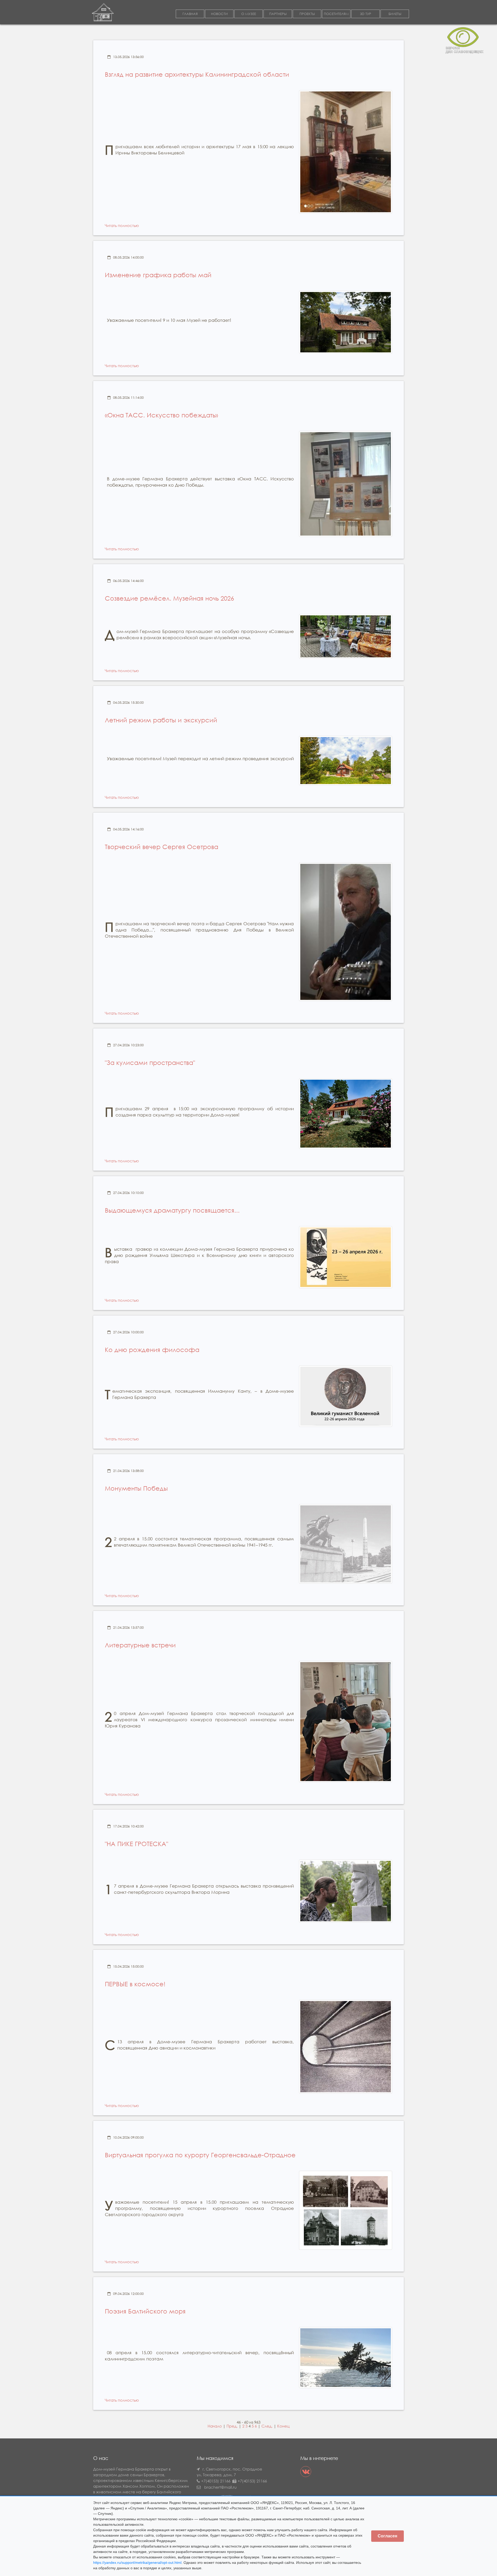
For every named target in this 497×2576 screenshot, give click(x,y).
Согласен (388, 2536)
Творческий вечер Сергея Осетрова (162, 846)
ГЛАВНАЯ (190, 14)
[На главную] (103, 12)
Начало (215, 2426)
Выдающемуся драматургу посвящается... (172, 1210)
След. (267, 2426)
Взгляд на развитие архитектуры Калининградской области (197, 74)
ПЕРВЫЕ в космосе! (135, 1984)
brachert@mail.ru (220, 2487)
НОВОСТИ (219, 14)
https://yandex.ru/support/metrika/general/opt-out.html (137, 2563)
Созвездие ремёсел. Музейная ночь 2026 (169, 598)
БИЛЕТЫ (395, 14)
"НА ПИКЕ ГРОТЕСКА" (136, 1844)
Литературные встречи (140, 1645)
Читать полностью (122, 225)
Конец (283, 2426)
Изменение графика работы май (158, 275)
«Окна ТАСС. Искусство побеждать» (161, 415)
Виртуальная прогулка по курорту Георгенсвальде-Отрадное (200, 2155)
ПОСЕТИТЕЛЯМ (336, 14)
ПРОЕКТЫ (307, 14)
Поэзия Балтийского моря (145, 2311)
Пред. (232, 2426)
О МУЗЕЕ (249, 14)
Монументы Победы (136, 1488)
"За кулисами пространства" (150, 1062)
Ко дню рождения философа (152, 1349)
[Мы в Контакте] (306, 2472)
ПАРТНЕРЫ (278, 14)
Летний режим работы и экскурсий (161, 720)
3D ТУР (366, 14)
